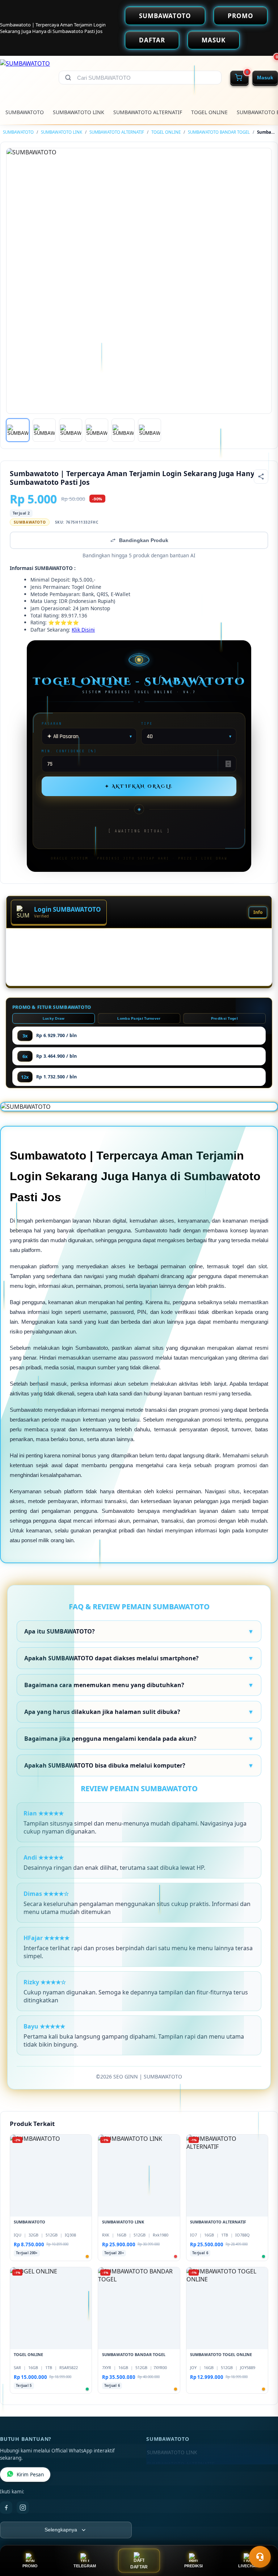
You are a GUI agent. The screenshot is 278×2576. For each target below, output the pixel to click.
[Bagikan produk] (261, 477)
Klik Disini (83, 630)
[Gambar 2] (44, 430)
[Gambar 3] (71, 430)
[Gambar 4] (97, 430)
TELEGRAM (85, 2566)
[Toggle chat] (260, 2557)
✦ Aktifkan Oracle (139, 786)
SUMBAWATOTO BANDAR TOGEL (219, 132)
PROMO (241, 16)
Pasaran (52, 723)
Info (258, 912)
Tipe (147, 723)
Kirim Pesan (30, 2475)
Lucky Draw (54, 1018)
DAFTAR (152, 40)
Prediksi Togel (224, 1018)
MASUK (214, 40)
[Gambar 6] (149, 430)
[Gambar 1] (18, 430)
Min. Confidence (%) (69, 751)
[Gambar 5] (123, 430)
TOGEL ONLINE (209, 112)
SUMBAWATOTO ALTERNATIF (148, 112)
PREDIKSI (193, 2566)
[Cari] (68, 78)
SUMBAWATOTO (165, 16)
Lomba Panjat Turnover (139, 1018)
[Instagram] (23, 2508)
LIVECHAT (248, 2566)
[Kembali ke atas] (262, 2539)
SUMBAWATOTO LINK (79, 112)
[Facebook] (6, 2508)
